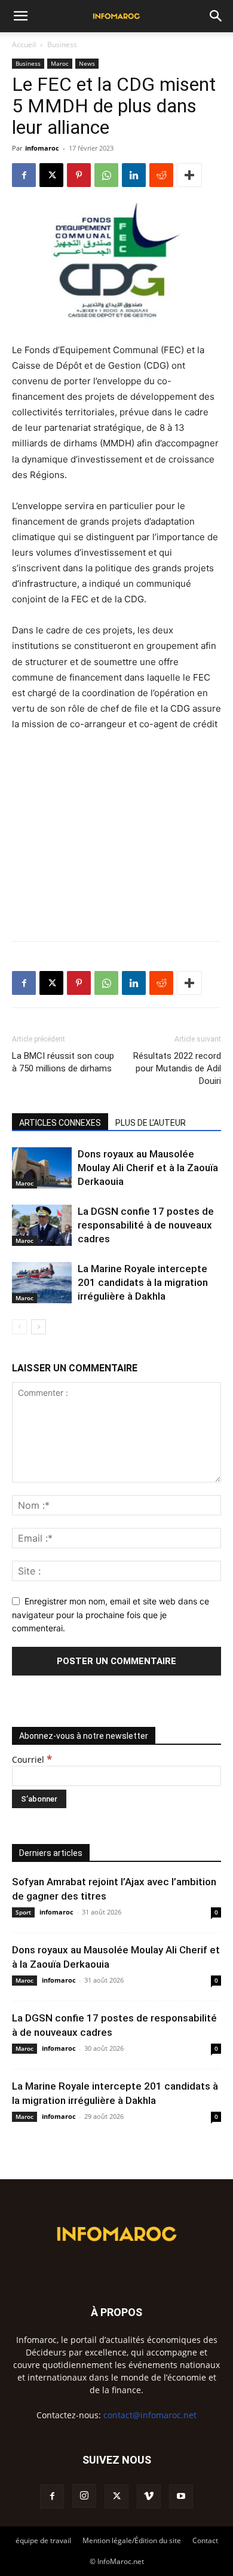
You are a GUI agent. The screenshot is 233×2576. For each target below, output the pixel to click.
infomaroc (42, 148)
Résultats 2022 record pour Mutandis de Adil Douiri (177, 1068)
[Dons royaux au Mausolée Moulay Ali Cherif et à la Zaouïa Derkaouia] (42, 1168)
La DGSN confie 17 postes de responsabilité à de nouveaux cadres (146, 1225)
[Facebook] (24, 175)
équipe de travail (43, 2540)
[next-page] (39, 1327)
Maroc (60, 63)
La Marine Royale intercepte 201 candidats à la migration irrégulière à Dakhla (143, 1282)
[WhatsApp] (106, 175)
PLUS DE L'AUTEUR (151, 1123)
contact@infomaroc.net (150, 2415)
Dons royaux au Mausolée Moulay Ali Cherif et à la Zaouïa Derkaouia (148, 1168)
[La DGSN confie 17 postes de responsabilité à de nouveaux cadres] (42, 1225)
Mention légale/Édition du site (132, 2540)
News (87, 63)
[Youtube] (181, 2497)
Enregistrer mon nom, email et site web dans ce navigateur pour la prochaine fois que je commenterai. (111, 1615)
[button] (20, 16)
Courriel (32, 1759)
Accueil (24, 45)
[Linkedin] (134, 175)
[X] (51, 175)
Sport (23, 1912)
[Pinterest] (79, 175)
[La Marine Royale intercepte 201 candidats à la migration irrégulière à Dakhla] (42, 1283)
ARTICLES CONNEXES (60, 1123)
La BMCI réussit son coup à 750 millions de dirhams (63, 1062)
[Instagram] (84, 2496)
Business (62, 45)
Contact (205, 2540)
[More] (189, 175)
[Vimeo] (149, 2497)
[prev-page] (19, 1327)
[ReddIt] (161, 175)
